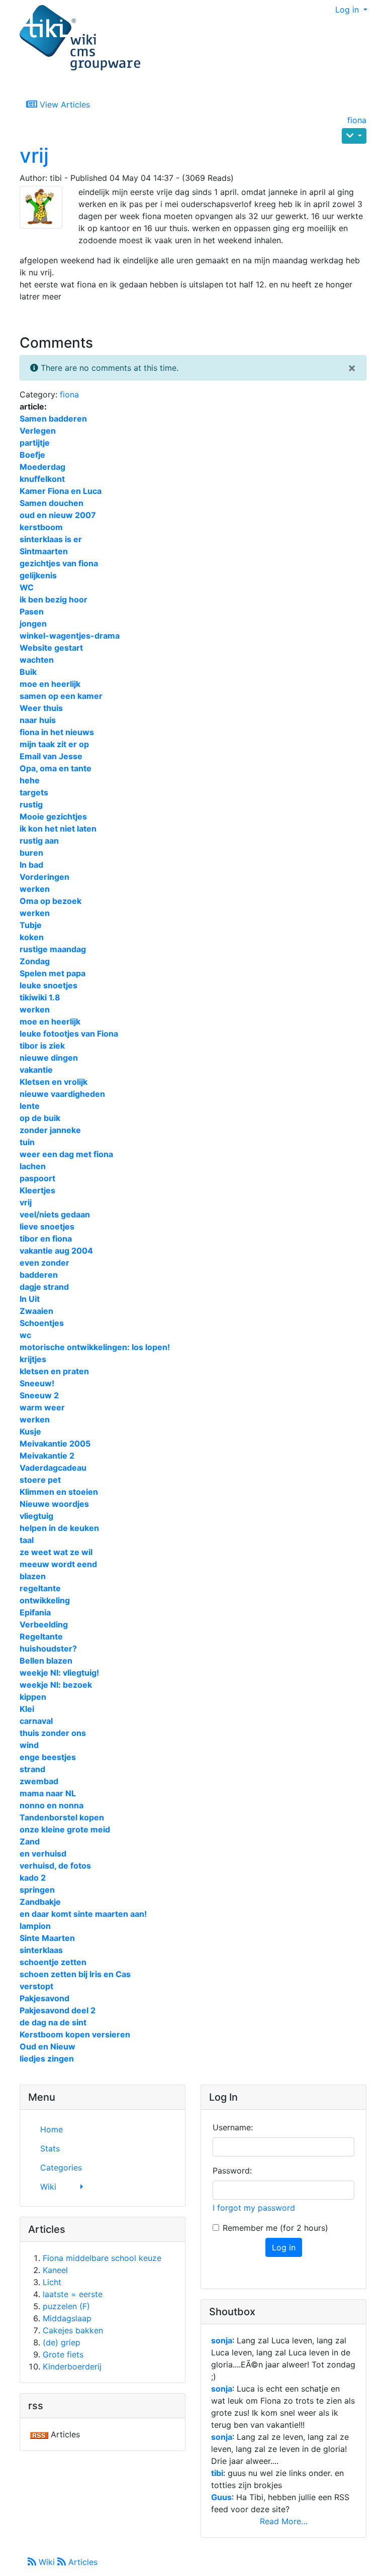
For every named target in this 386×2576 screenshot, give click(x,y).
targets (34, 792)
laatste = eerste (73, 2294)
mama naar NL (48, 1793)
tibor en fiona (46, 1239)
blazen (33, 1576)
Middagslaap (67, 2318)
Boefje (32, 455)
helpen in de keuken (59, 1528)
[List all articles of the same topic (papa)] (45, 207)
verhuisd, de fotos (55, 1866)
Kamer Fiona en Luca (61, 491)
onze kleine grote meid (65, 1829)
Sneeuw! (37, 1383)
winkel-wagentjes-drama (70, 636)
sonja (222, 2340)
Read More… (284, 2521)
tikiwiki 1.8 (40, 997)
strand (32, 1769)
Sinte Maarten (47, 1938)
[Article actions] (354, 136)
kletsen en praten (54, 1371)
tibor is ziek (42, 1046)
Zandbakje (40, 1902)
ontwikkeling (45, 1600)
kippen (33, 1697)
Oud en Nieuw (47, 2046)
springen (37, 1890)
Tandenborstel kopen (62, 1817)
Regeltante (41, 1636)
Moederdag (42, 467)
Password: (232, 2171)
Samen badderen (53, 419)
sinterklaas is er (51, 539)
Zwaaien (36, 1311)
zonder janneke (50, 1130)
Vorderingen (44, 877)
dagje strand (44, 1287)
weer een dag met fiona (66, 1154)
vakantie (36, 1070)
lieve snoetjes (47, 1226)
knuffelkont (42, 479)
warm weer (42, 1407)
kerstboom (41, 527)
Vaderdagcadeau (53, 1468)
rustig (31, 804)
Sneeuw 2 (39, 1395)
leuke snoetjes (49, 985)
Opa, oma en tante (56, 768)
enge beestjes (48, 1757)
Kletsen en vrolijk (54, 1082)
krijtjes (33, 1359)
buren (31, 853)
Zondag (35, 961)
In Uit (30, 1299)
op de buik (40, 1118)
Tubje (31, 925)
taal (27, 1540)
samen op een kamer (61, 696)
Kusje (30, 1431)
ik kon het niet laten (58, 829)
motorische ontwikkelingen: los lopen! (95, 1347)
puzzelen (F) (66, 2306)
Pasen (32, 611)
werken (35, 889)
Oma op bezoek (51, 901)
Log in (348, 10)
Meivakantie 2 (47, 1456)
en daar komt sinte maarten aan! (83, 1914)
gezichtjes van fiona (59, 563)
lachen (33, 1166)
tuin (27, 1142)
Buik (28, 672)
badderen (39, 1275)
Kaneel (55, 2270)
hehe (30, 780)
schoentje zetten (53, 1962)
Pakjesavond (44, 1998)
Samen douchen (52, 503)
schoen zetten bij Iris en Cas (75, 1974)
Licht (52, 2282)
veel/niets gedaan (55, 1214)
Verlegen (38, 431)
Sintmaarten (44, 551)
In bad (31, 865)
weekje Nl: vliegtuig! (59, 1673)
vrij (34, 156)
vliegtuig (36, 1516)
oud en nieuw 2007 (58, 515)
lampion (35, 1926)
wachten (37, 660)
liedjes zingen (47, 2058)
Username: (233, 2127)
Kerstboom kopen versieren (75, 2034)
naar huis (38, 720)
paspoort (37, 1178)
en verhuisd (43, 1853)
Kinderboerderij (72, 2366)
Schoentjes (42, 1323)
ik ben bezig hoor (54, 599)
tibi (217, 2473)
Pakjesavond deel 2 (58, 2010)
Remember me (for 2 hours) (275, 2228)
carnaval (36, 1721)
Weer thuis (41, 708)
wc (25, 1335)
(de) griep (62, 2342)
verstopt (36, 1986)
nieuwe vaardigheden (62, 1094)
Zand (30, 1841)
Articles (82, 2562)
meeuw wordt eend (58, 1564)
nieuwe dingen (49, 1058)
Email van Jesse (51, 756)
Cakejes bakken (73, 2330)
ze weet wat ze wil (56, 1552)
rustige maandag (53, 949)
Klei (27, 1709)
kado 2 (33, 1878)
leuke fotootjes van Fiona (69, 1034)
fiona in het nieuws (57, 732)
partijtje (35, 443)
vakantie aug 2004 (56, 1251)
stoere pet (40, 1480)
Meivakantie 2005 (55, 1444)
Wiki (47, 2562)
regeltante (40, 1588)
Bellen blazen (46, 1661)
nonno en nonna (52, 1805)
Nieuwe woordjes (54, 1504)
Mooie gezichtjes (53, 816)
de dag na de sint (53, 2022)
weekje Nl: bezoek (56, 1685)
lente (30, 1106)
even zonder (44, 1263)
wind (29, 1745)
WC (27, 587)
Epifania (35, 1612)
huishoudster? (48, 1648)
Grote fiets (63, 2354)
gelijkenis (38, 575)
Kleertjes (37, 1190)
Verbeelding (44, 1624)
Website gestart (51, 648)
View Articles (64, 105)
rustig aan (39, 841)
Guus (221, 2497)
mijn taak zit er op (54, 744)
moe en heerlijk (50, 684)
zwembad (39, 1781)
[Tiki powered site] (80, 38)
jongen (33, 624)
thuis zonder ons (53, 1733)
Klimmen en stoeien (59, 1492)
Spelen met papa (53, 973)
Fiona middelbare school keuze (102, 2258)
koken (32, 937)
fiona (357, 120)
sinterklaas (41, 1950)
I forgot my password (254, 2208)
